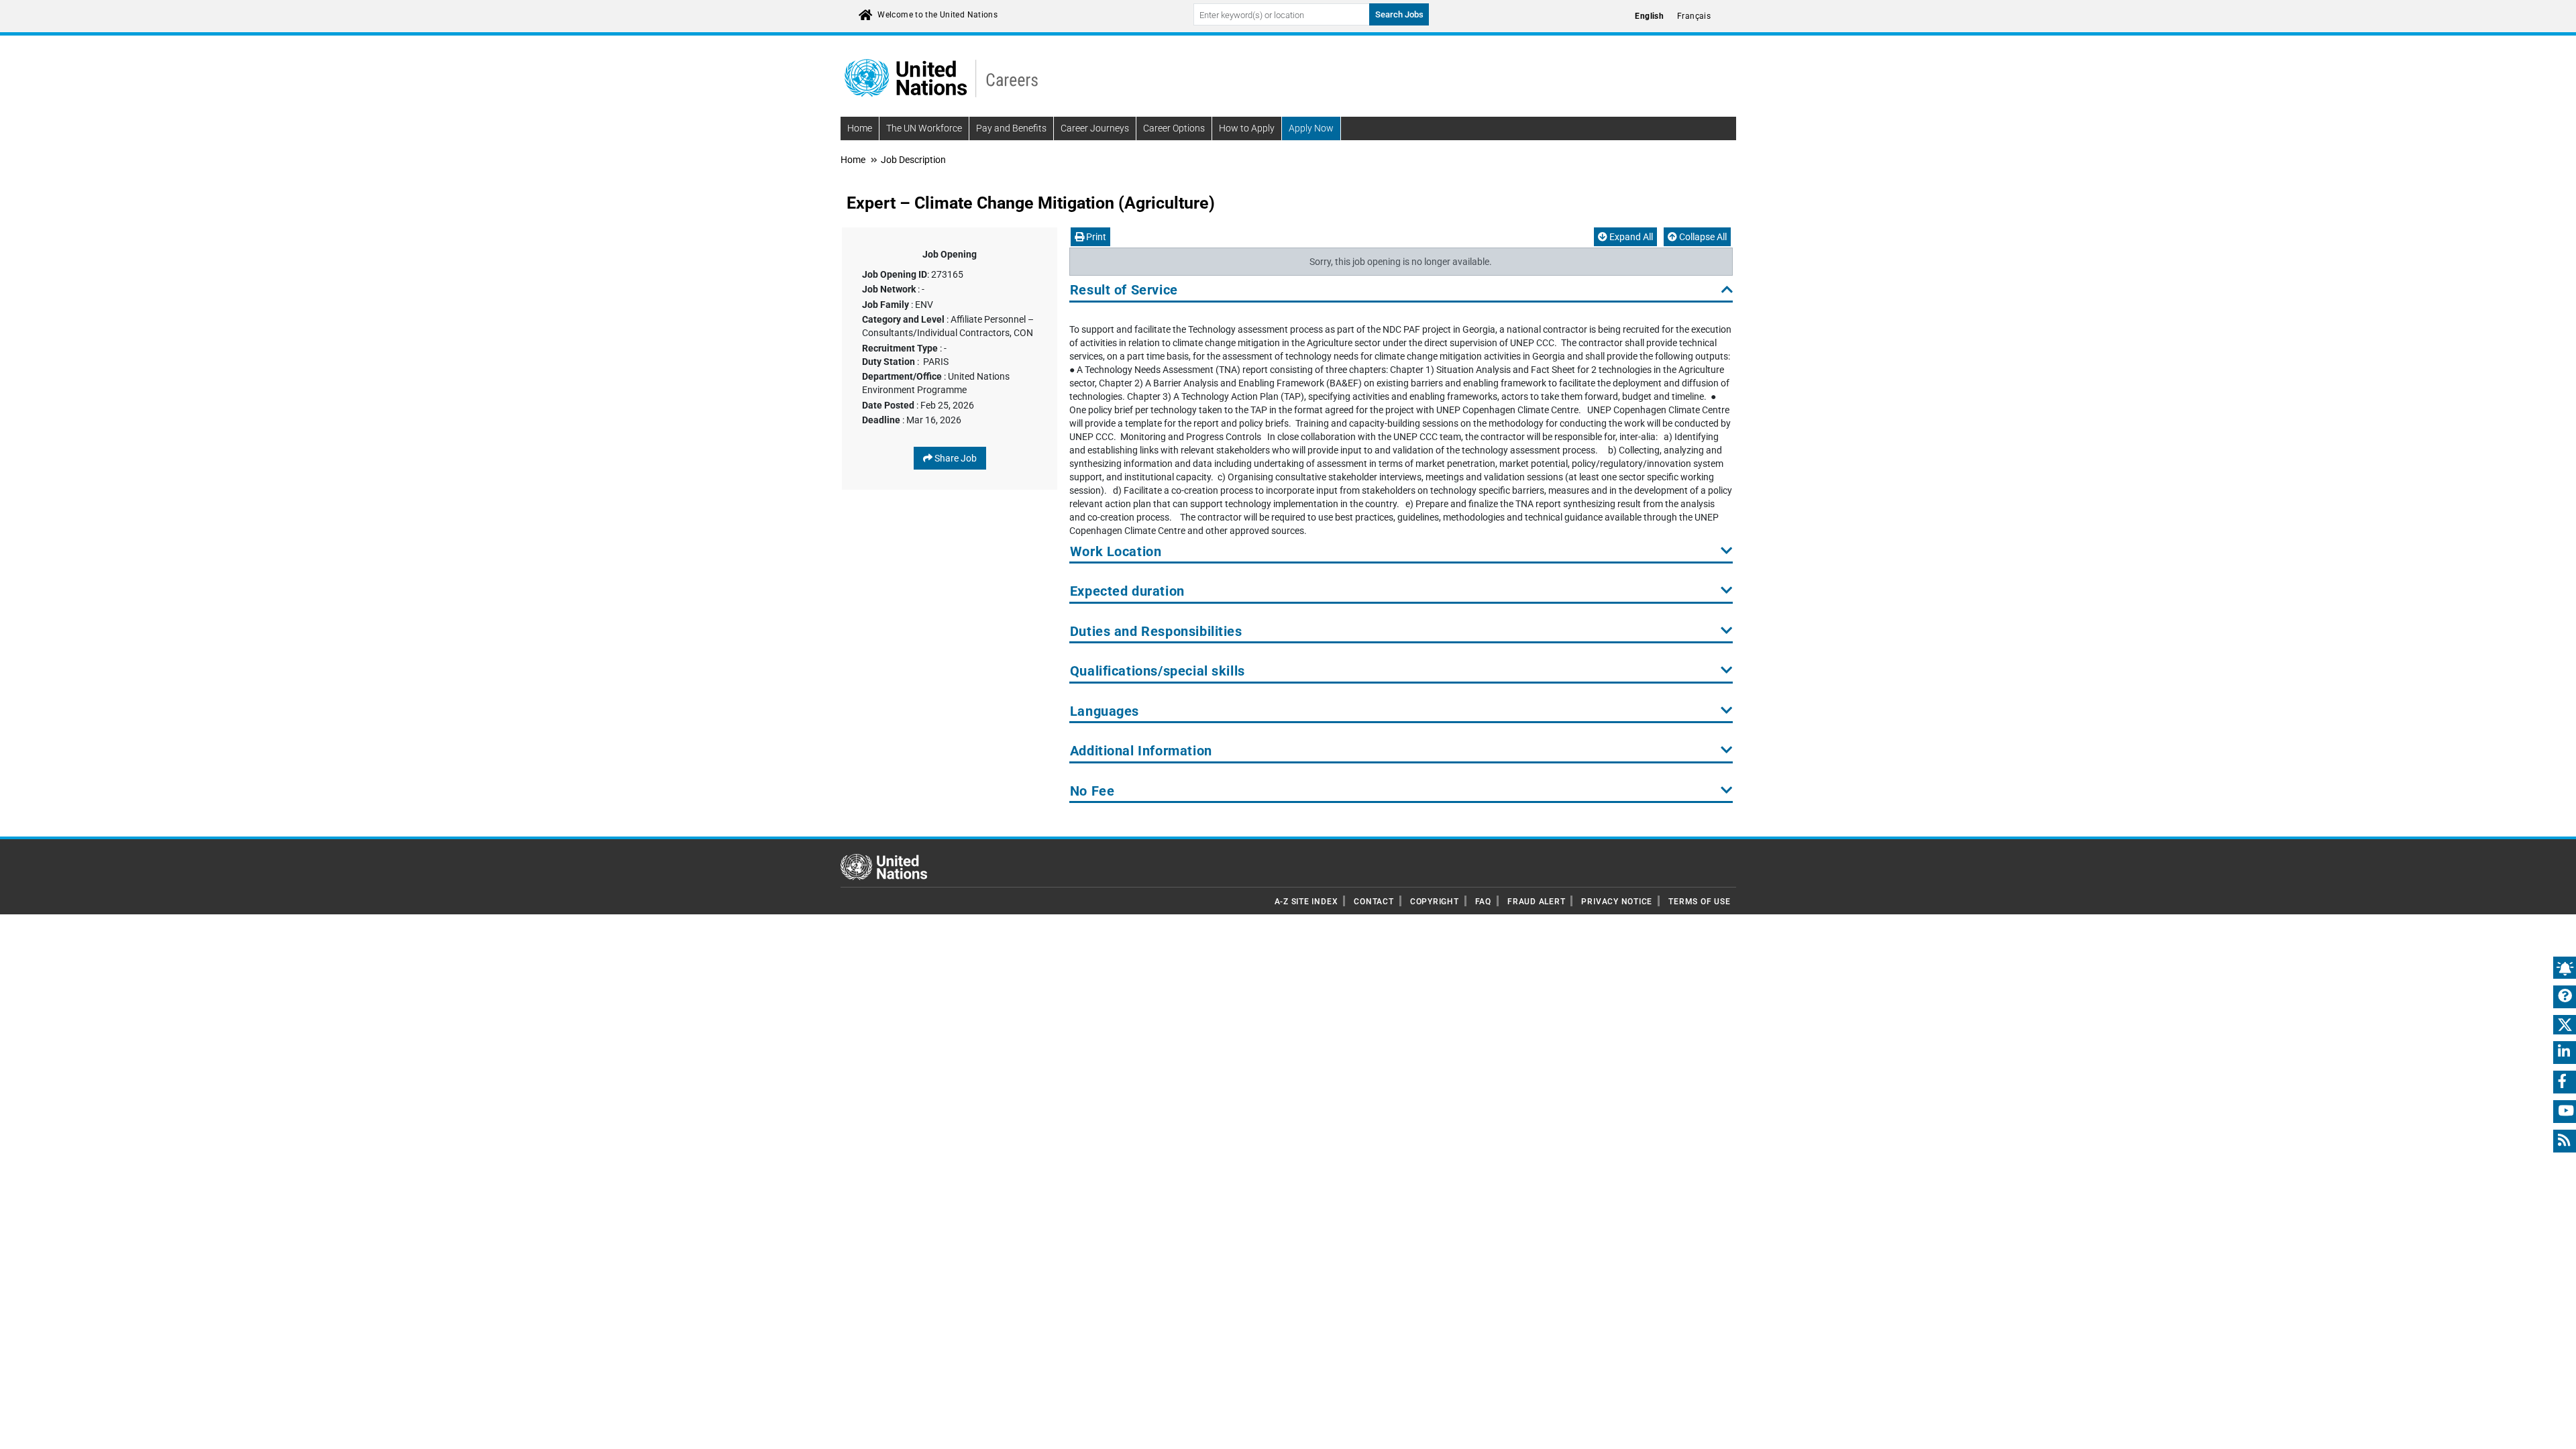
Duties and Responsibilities (1156, 632)
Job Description (913, 160)
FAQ (1483, 902)
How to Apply (1247, 128)
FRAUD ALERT (1536, 902)
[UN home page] (884, 866)
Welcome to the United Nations (937, 15)
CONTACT (1374, 902)
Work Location (1116, 552)
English (1649, 16)
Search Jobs (1399, 14)
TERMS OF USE (1699, 902)
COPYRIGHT (1435, 902)
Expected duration (1127, 591)
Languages (1105, 711)
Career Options (1174, 128)
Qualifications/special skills (1158, 671)
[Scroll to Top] (2554, 1429)
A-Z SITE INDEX (1306, 902)
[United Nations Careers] (941, 77)
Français (1694, 16)
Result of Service (1124, 290)
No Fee (1092, 791)
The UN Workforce (924, 128)
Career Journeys (1095, 128)
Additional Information (1141, 751)
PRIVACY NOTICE (1617, 902)
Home (860, 128)
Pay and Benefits (1011, 128)
